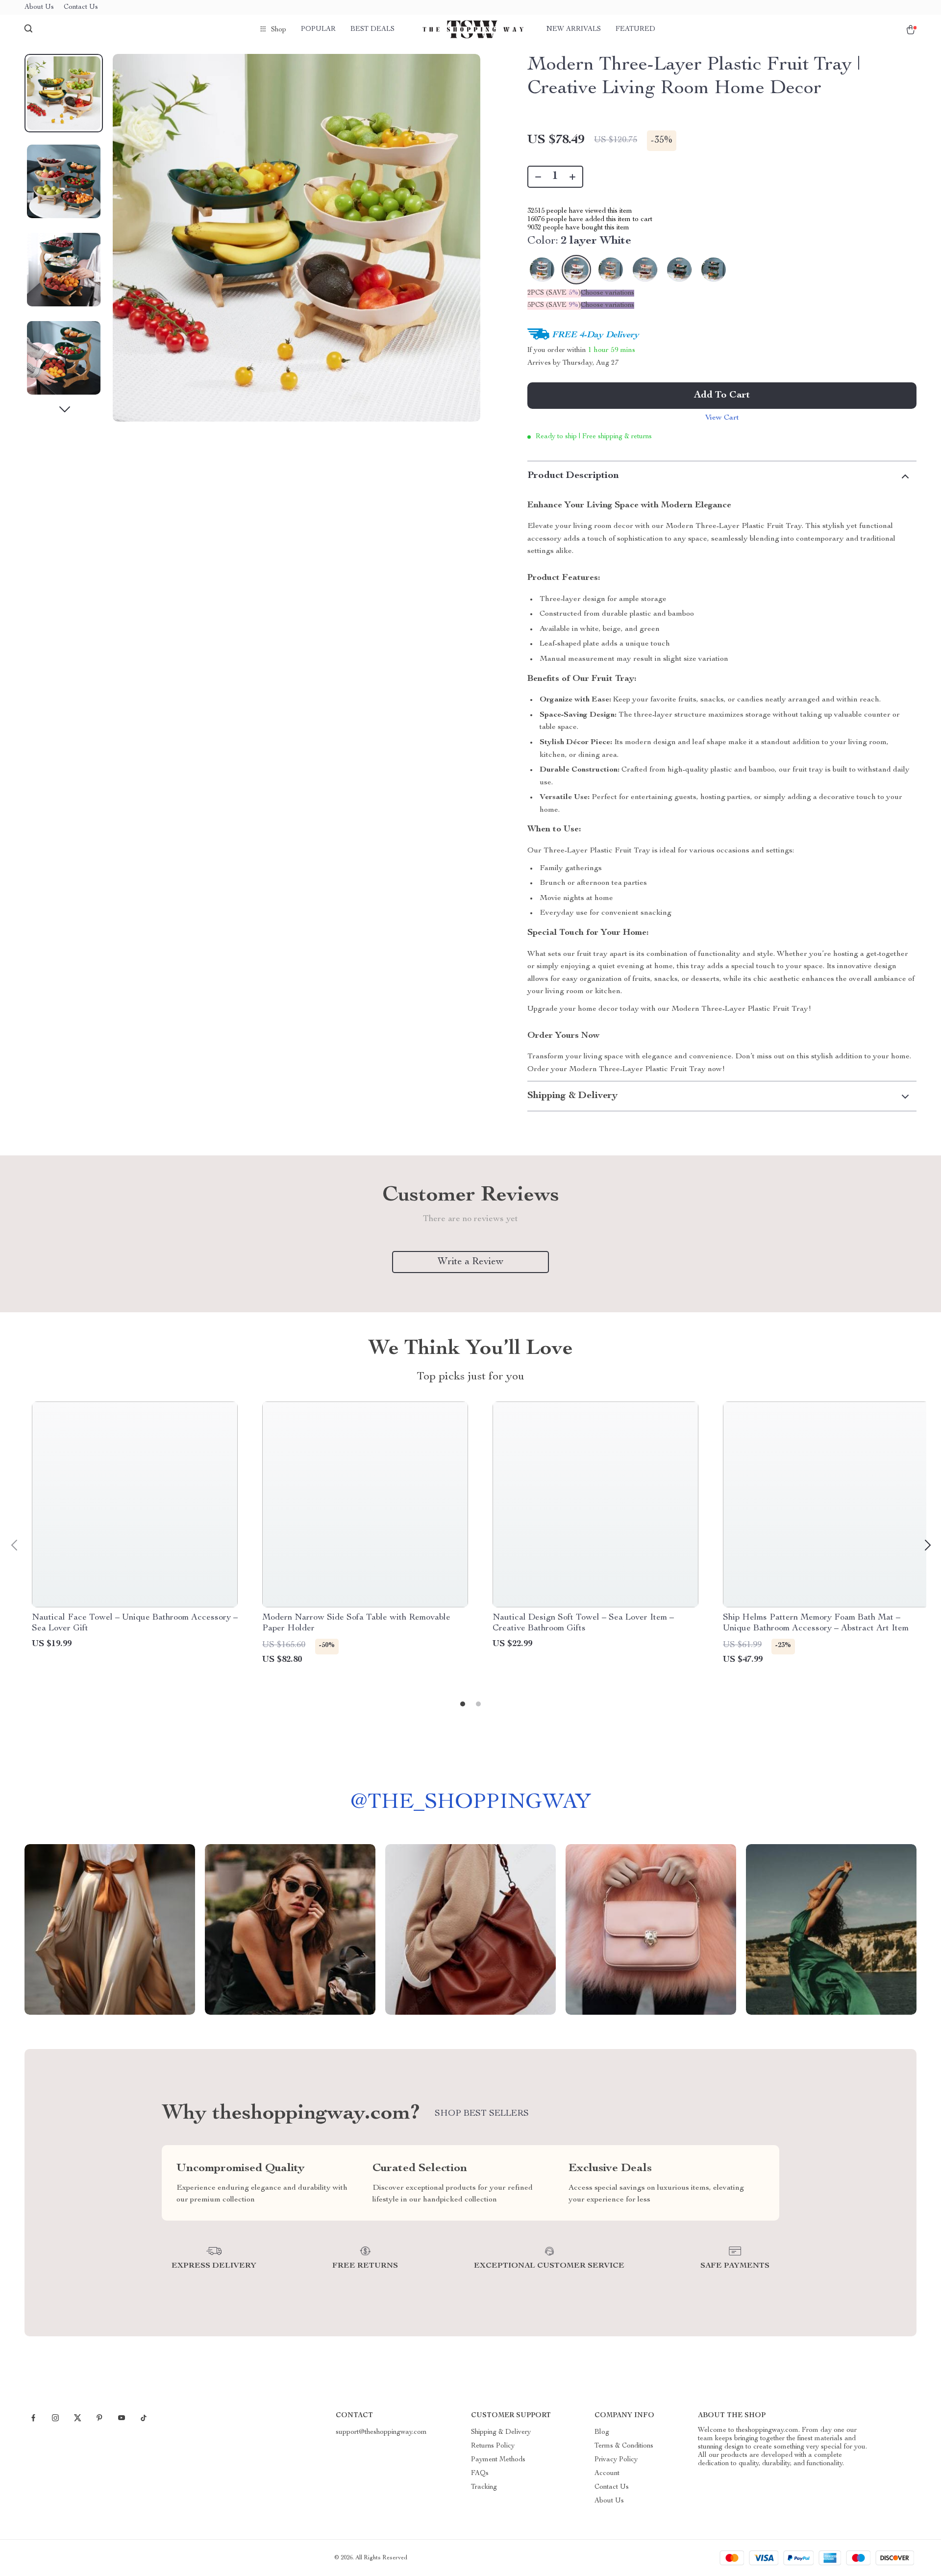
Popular (318, 29)
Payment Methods (498, 2460)
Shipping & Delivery (501, 2432)
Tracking (484, 2487)
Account (607, 2474)
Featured (635, 29)
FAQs (480, 2474)
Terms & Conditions (624, 2446)
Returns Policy (493, 2446)
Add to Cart (722, 396)
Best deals (372, 29)
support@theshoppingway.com (381, 2432)
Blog (602, 2432)
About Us (39, 7)
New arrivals (574, 29)
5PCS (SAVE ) (554, 305)
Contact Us (81, 7)
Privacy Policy (616, 2460)
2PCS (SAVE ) (554, 293)
